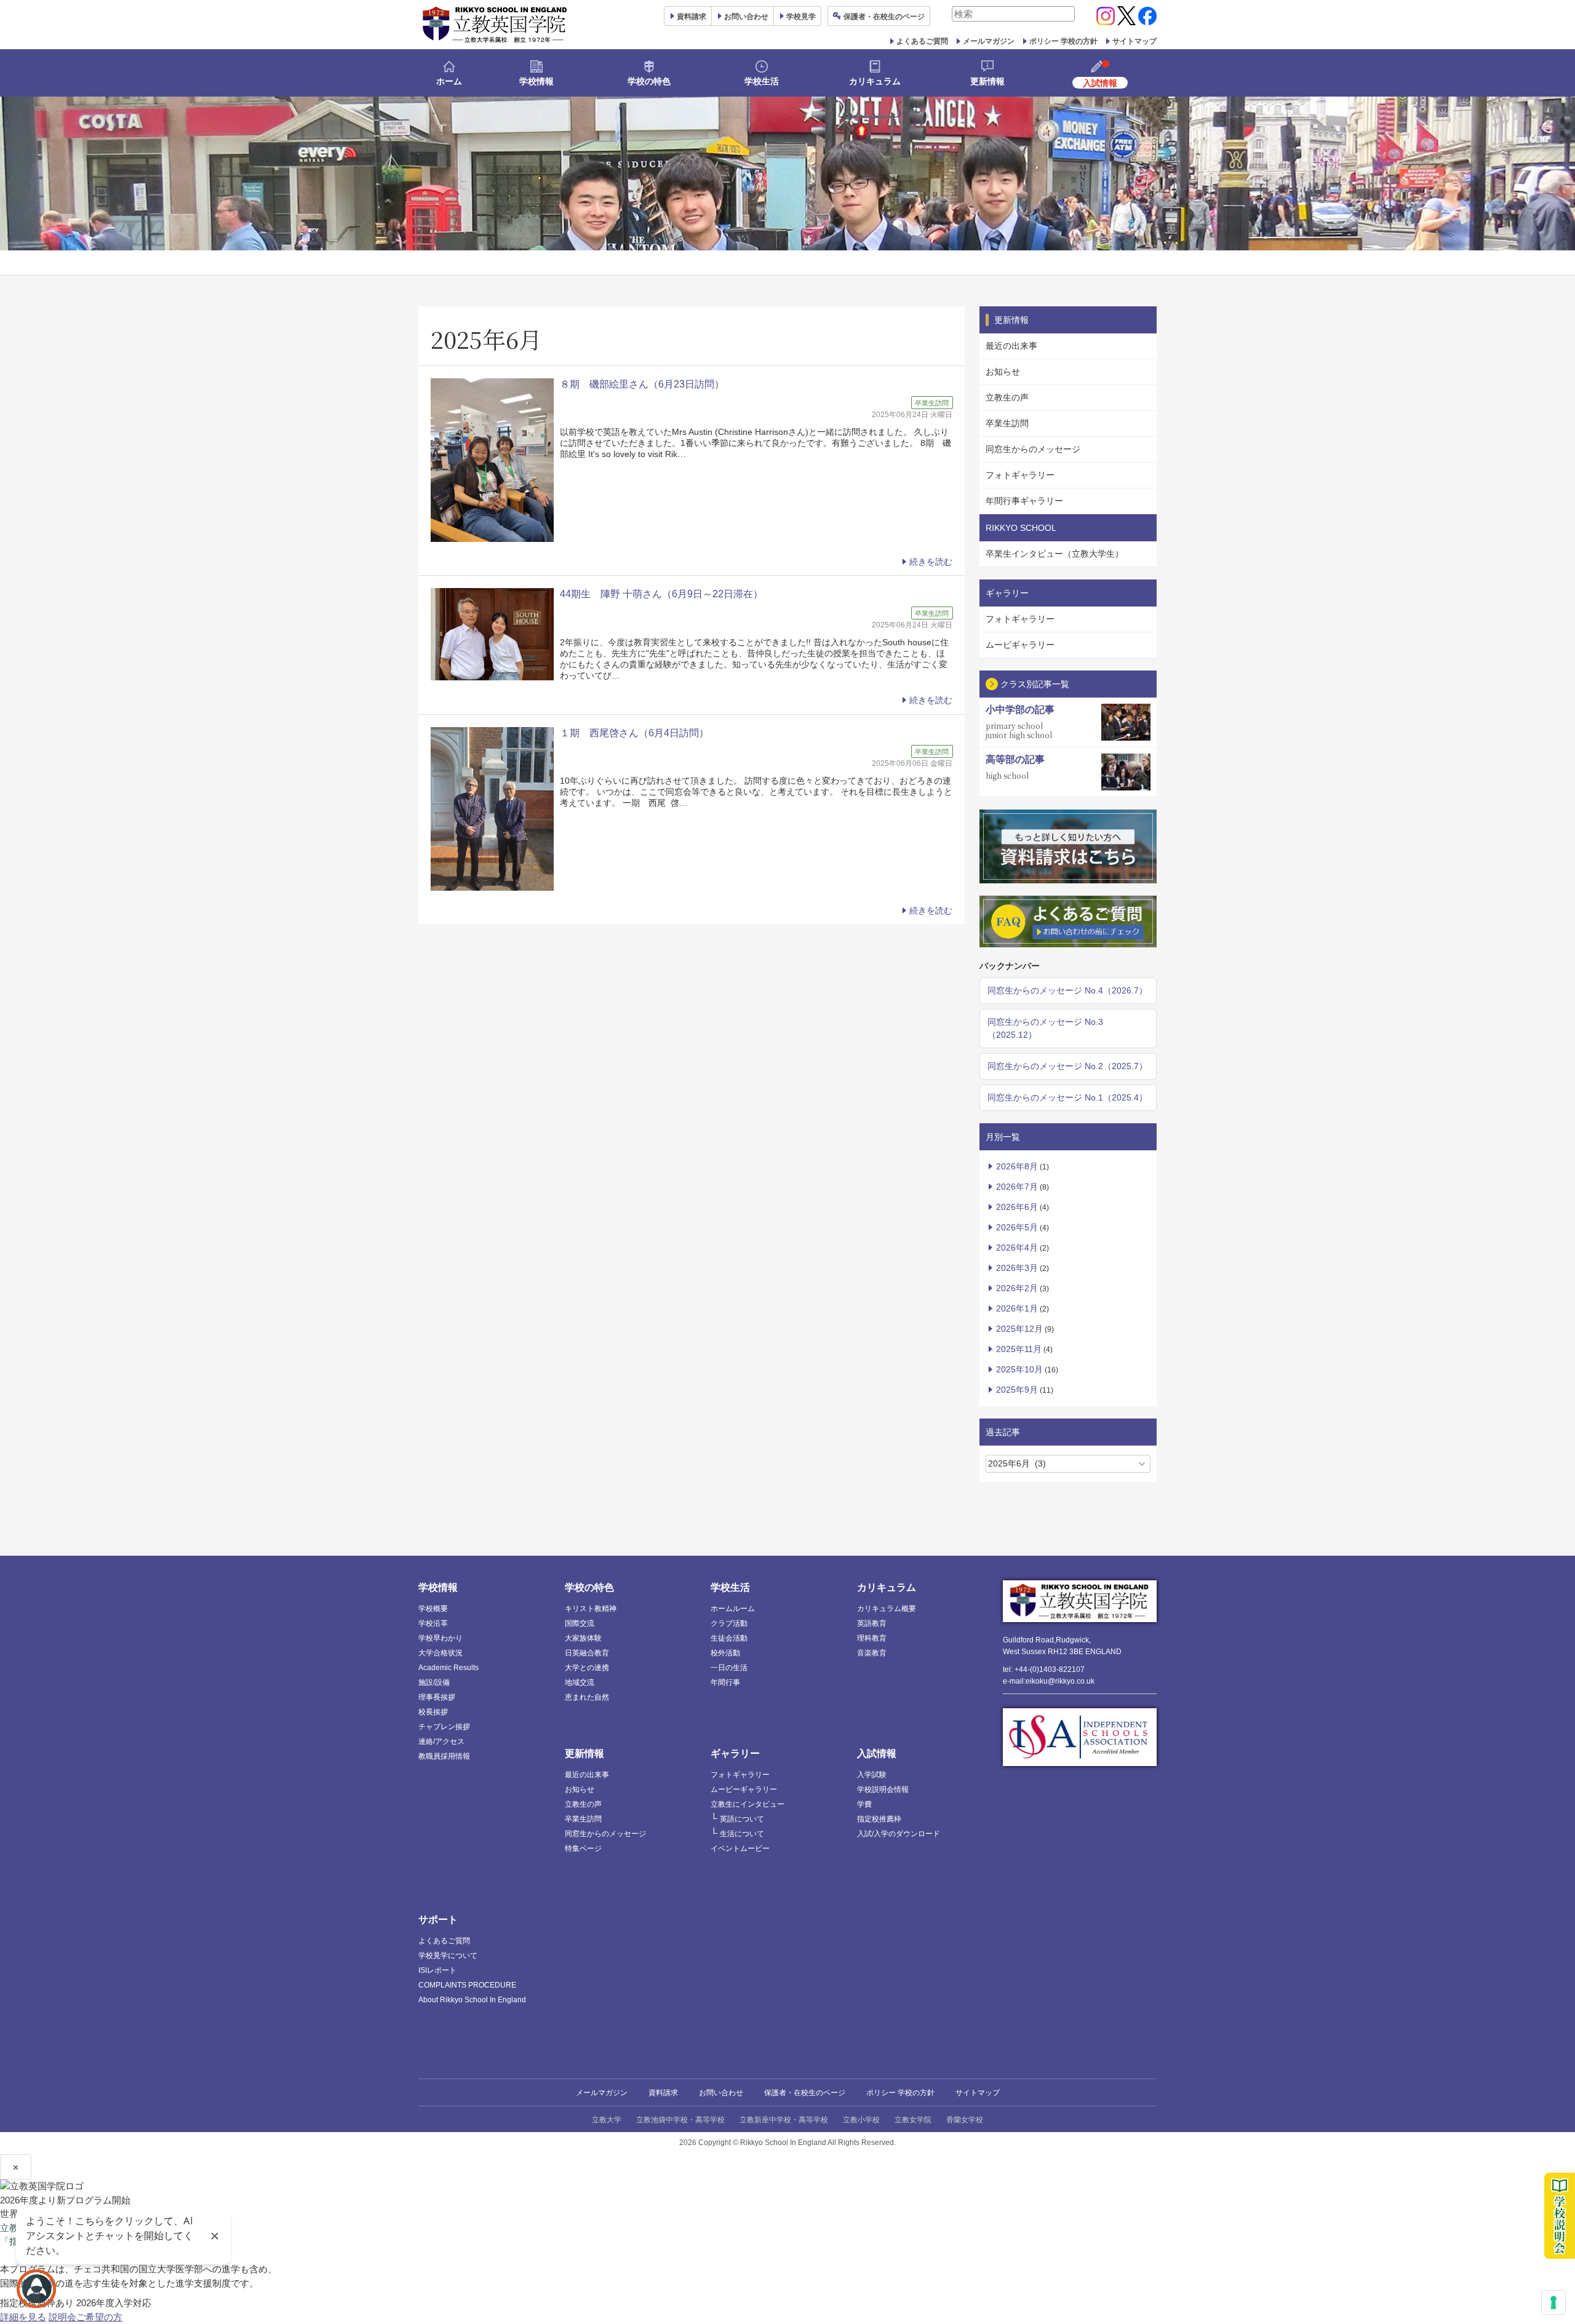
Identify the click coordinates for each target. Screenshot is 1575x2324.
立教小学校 (861, 2120)
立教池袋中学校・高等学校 (680, 2120)
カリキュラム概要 (887, 1609)
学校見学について (448, 1956)
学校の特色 (649, 81)
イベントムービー (740, 1848)
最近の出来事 (1011, 346)
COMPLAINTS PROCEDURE (467, 1985)
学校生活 (762, 81)
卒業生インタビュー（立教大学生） (1055, 554)
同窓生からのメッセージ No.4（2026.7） (1067, 990)
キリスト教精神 (591, 1609)
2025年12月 (1019, 1329)
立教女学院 (913, 2120)
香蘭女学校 (965, 2120)
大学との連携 (587, 1668)
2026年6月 (1017, 1207)
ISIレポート (437, 1970)
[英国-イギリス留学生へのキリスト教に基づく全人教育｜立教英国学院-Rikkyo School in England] (495, 25)
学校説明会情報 (883, 1789)
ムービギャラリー (1020, 645)
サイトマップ (1134, 41)
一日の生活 (729, 1668)
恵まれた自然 (587, 1697)
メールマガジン (989, 41)
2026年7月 (1017, 1187)
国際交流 (580, 1623)
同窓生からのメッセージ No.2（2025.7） (1067, 1066)
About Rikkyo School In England (472, 2000)
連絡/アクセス (441, 1741)
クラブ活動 (729, 1623)
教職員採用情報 (444, 1756)
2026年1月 (1017, 1308)
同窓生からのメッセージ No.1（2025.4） (1067, 1097)
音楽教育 (872, 1653)
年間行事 (725, 1682)
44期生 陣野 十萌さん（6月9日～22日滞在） (661, 594)
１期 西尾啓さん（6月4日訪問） (634, 733)
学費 (864, 1804)
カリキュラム (875, 81)
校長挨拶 (433, 1712)
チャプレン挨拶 (444, 1727)
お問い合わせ (746, 17)
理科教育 (872, 1638)
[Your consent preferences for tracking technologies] (1553, 2302)
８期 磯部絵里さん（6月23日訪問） (642, 384)
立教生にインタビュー (748, 1804)
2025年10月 (1019, 1369)
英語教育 (872, 1623)
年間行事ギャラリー (1024, 501)
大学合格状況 (441, 1653)
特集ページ (583, 1848)
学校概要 (433, 1609)
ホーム (449, 81)
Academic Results (449, 1668)
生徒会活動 (729, 1638)
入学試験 (872, 1775)
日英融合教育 (587, 1653)
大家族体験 (583, 1638)
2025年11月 (1019, 1349)
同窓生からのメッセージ (1033, 449)
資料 (692, 17)
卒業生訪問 (1007, 423)
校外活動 (725, 1653)
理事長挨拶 (437, 1697)
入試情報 (877, 1753)
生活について (742, 1834)
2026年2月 (1017, 1288)
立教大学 (607, 2120)
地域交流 (580, 1682)
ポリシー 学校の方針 (1063, 41)
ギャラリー (735, 1753)
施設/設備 (434, 1682)
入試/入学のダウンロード (899, 1834)
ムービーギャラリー (744, 1789)
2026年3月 (1017, 1268)
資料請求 (663, 2093)
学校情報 (536, 81)
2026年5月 (1017, 1227)
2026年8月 (1017, 1166)
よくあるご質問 (922, 41)
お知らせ (1003, 372)
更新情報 (987, 81)
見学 (801, 17)
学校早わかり (441, 1638)
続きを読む (931, 562)
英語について (742, 1819)
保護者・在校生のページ (805, 2093)
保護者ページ (884, 17)
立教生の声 (1007, 397)
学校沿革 (433, 1623)
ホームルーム (733, 1609)
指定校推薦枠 (879, 1819)
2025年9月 (1017, 1390)
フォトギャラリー (1020, 475)
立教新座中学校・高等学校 (784, 2120)
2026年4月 (1017, 1248)
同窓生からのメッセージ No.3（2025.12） (1045, 1028)
